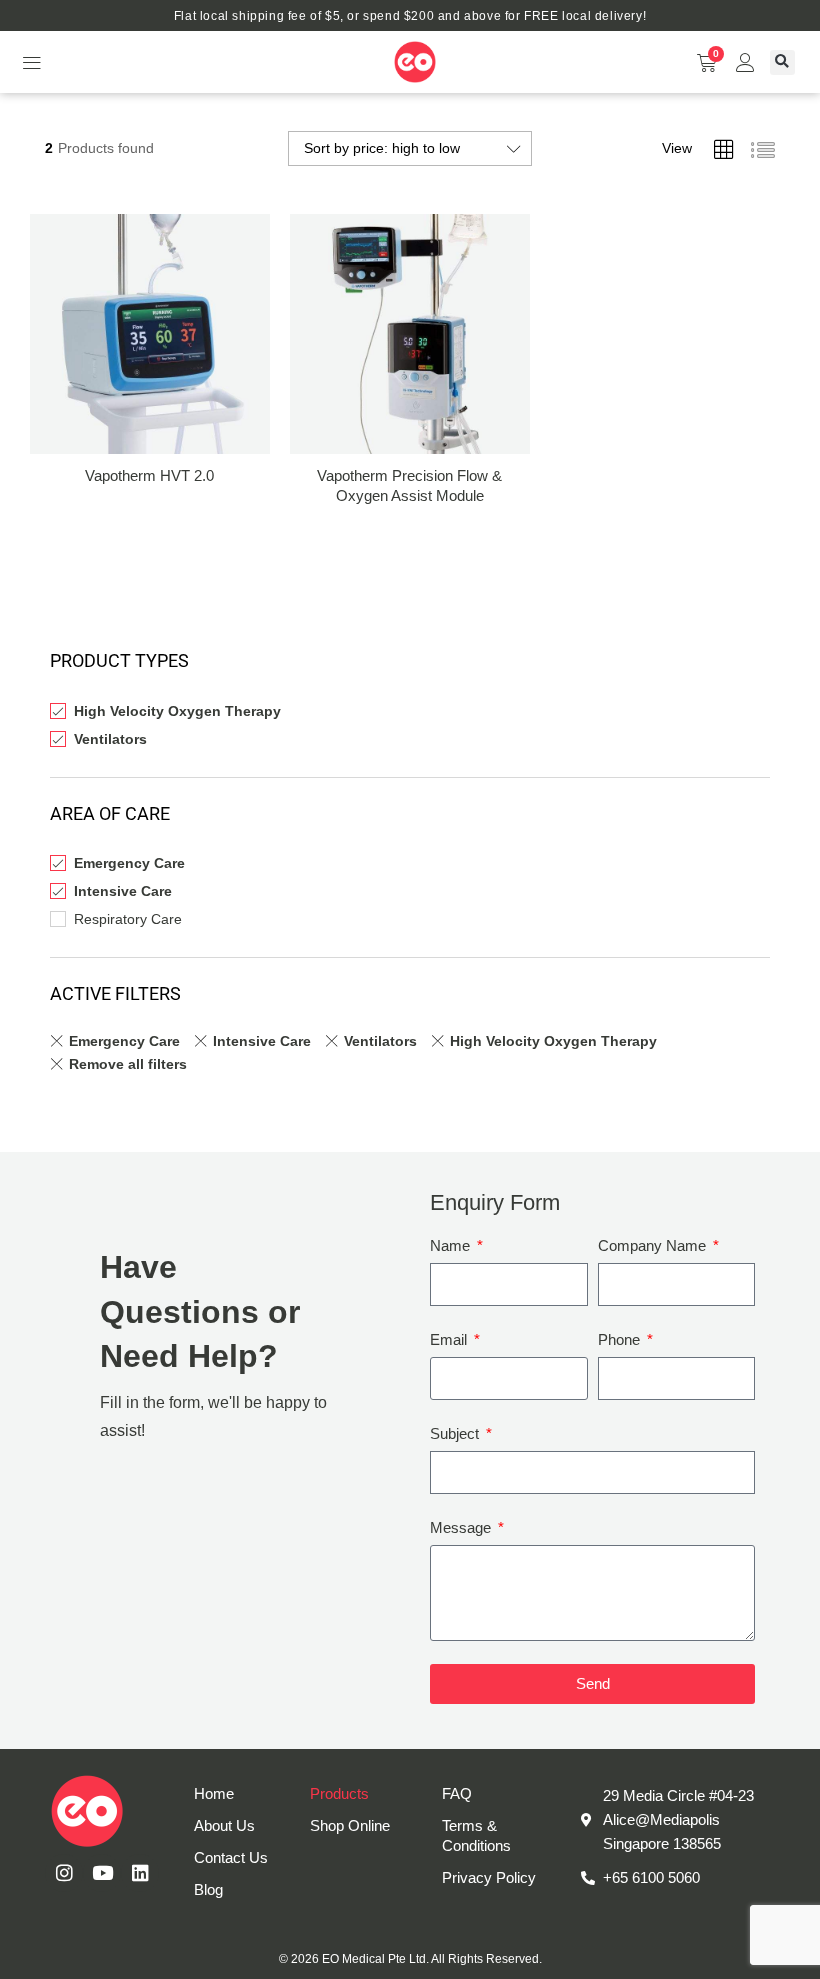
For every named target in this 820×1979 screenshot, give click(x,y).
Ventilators (110, 739)
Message (462, 1527)
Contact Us (231, 1857)
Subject (456, 1433)
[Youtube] (102, 1873)
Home (214, 1793)
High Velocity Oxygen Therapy (177, 711)
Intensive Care (123, 891)
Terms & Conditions (476, 1835)
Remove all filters (128, 1064)
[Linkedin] (140, 1873)
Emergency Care (129, 863)
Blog (208, 1889)
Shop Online (350, 1825)
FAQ (457, 1793)
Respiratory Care (128, 919)
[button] (31, 62)
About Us (224, 1825)
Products (339, 1793)
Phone (621, 1339)
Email (450, 1339)
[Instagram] (64, 1873)
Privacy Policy (489, 1877)
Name (452, 1245)
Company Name (654, 1245)
